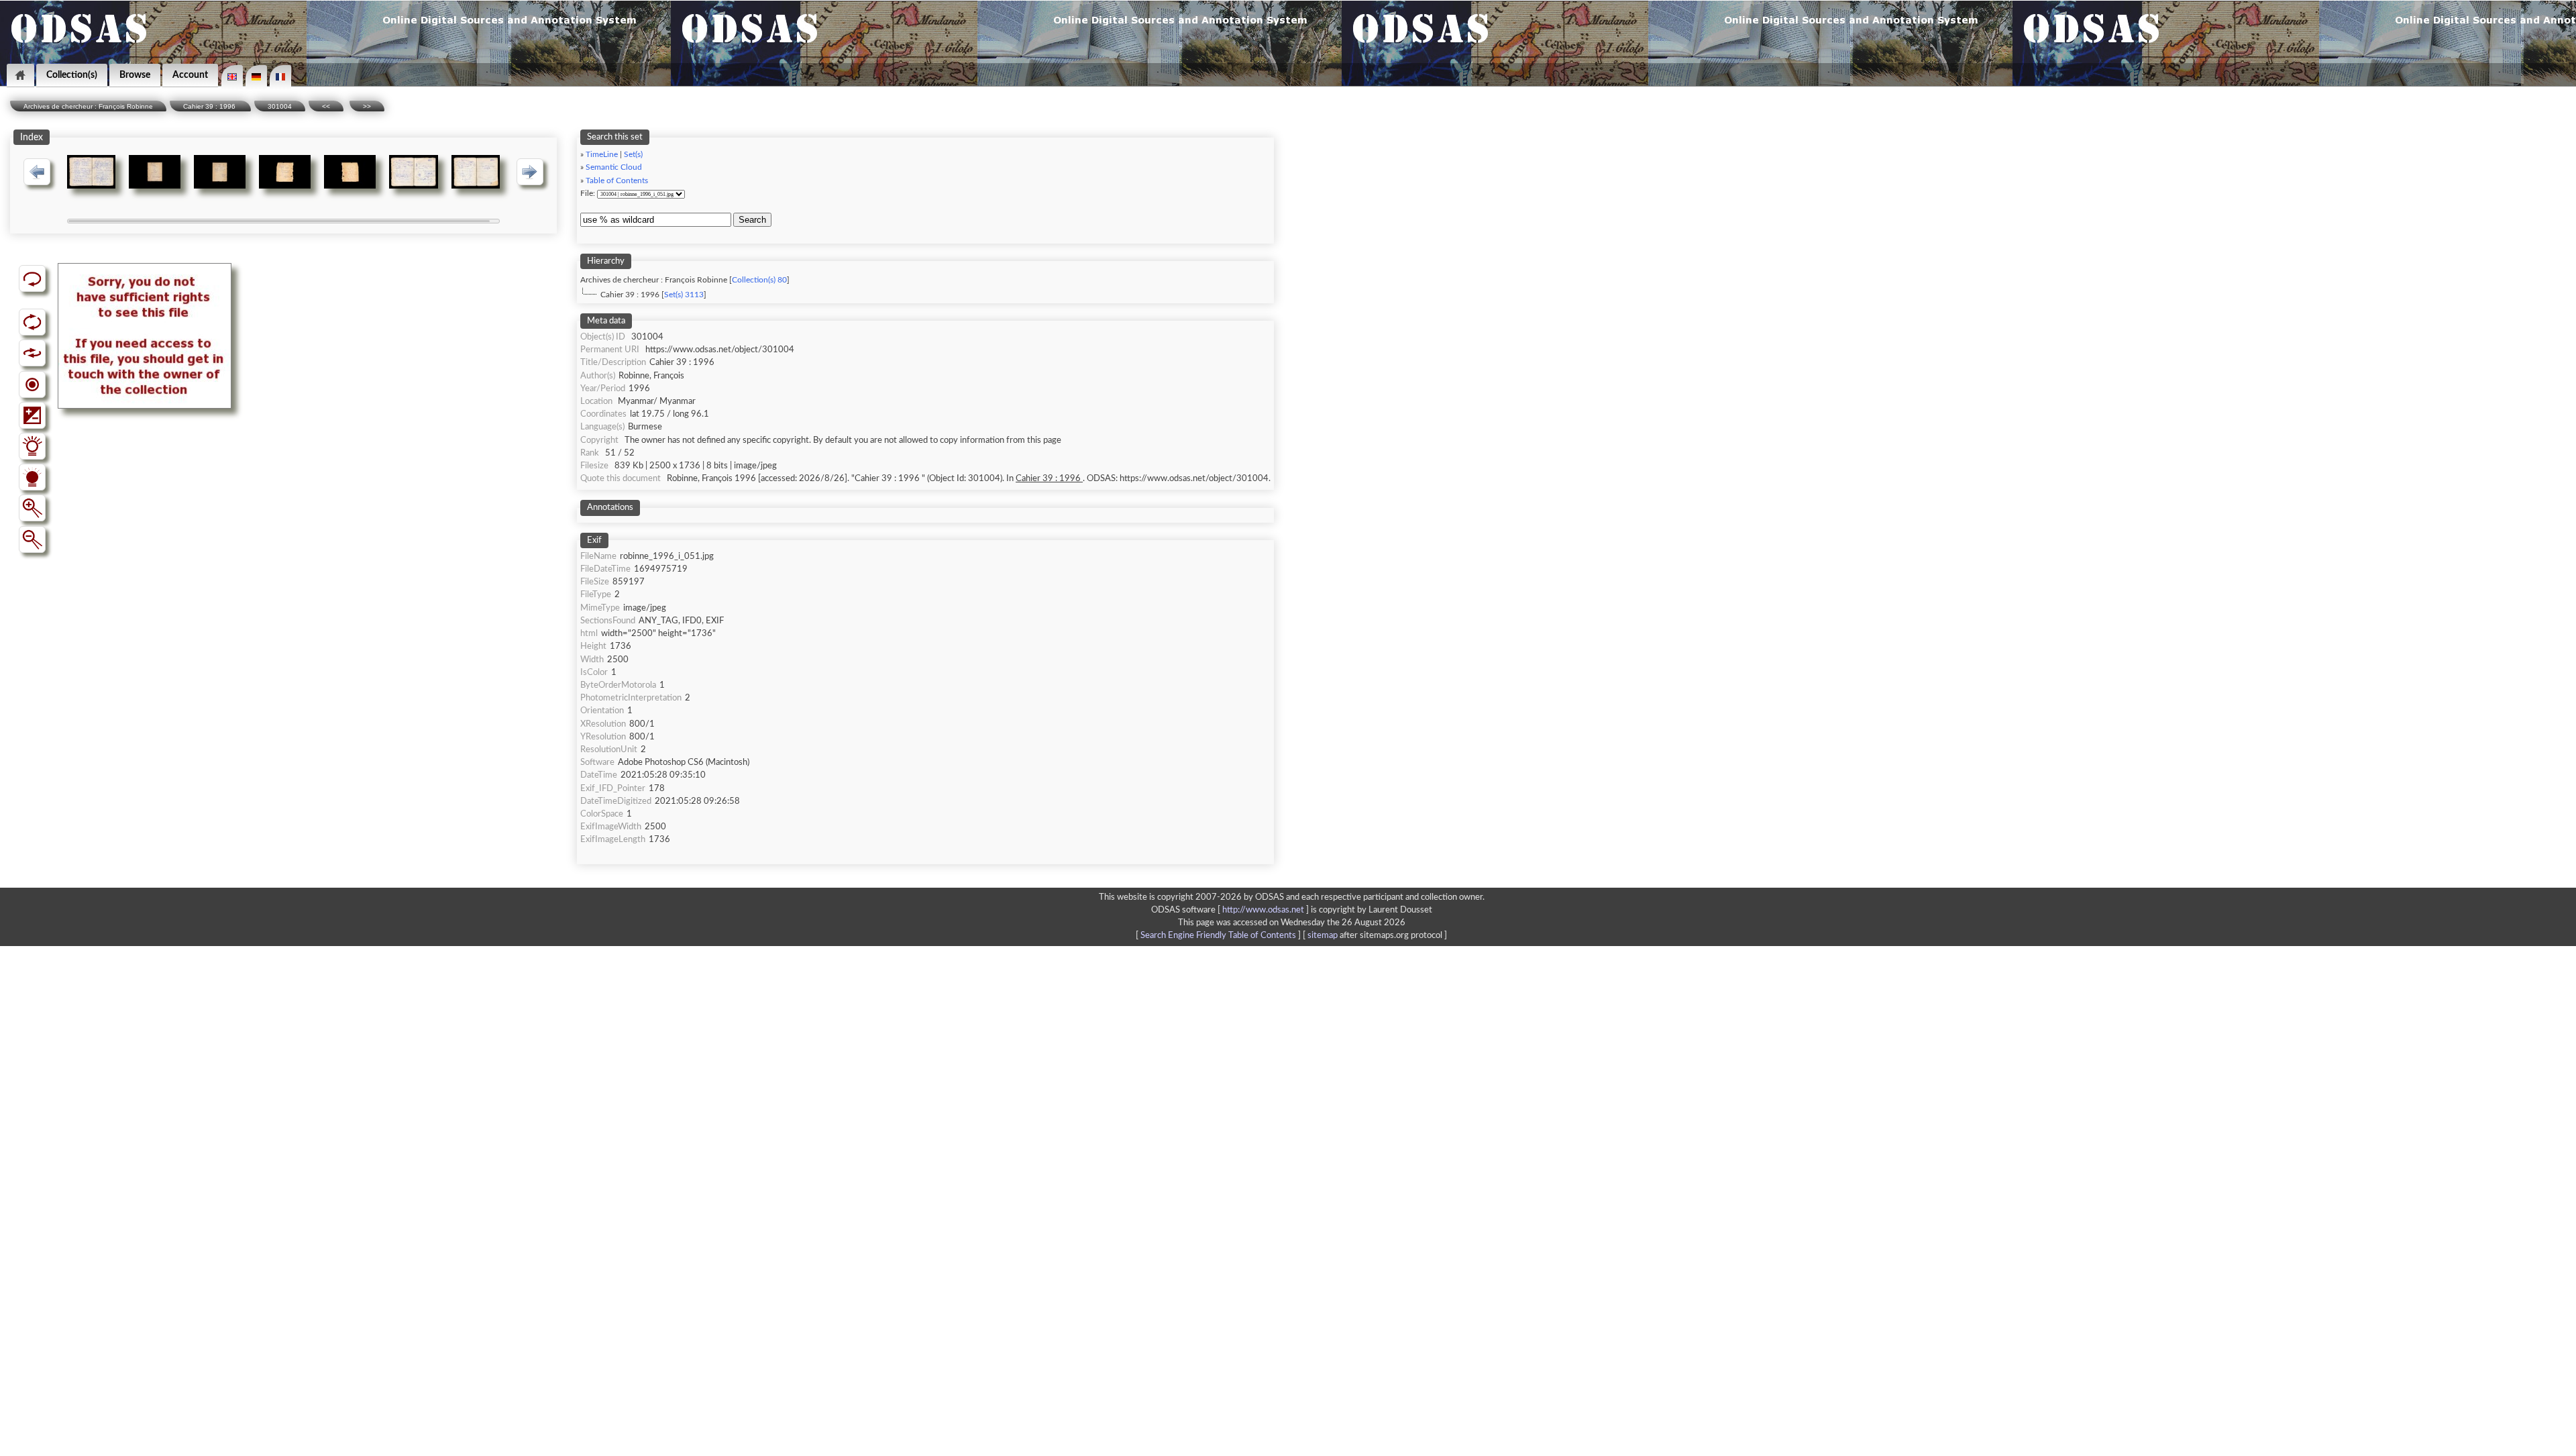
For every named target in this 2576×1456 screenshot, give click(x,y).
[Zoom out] (32, 539)
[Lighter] (32, 446)
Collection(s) (72, 75)
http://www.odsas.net (1263, 910)
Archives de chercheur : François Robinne (88, 106)
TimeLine (602, 155)
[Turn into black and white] (32, 384)
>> (367, 106)
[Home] (20, 75)
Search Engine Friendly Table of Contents (1218, 935)
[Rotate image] (32, 322)
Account (190, 75)
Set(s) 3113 (684, 295)
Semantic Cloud (614, 167)
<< (326, 106)
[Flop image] (32, 353)
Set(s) (633, 155)
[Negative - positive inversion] (32, 415)
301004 (280, 106)
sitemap (1323, 935)
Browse (135, 75)
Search (752, 220)
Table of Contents (617, 181)
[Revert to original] (32, 278)
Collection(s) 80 (759, 280)
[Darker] (32, 477)
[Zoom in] (32, 508)
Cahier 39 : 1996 (210, 106)
